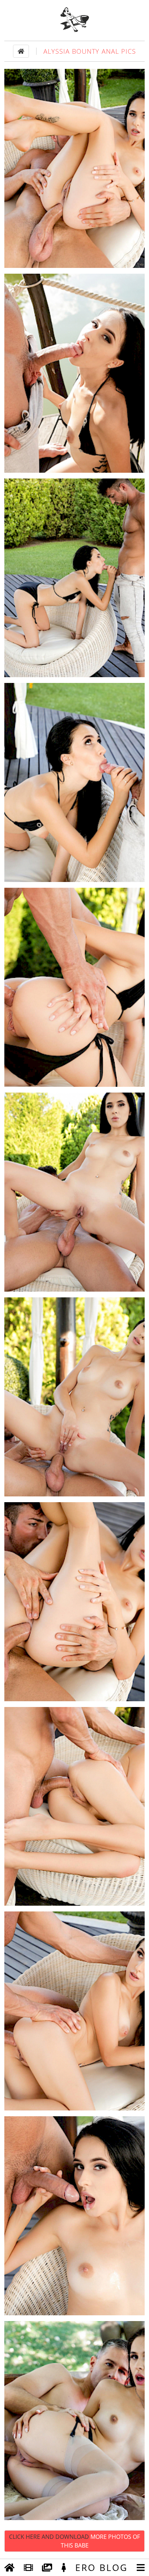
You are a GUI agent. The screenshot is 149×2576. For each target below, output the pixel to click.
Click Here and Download (74, 2541)
